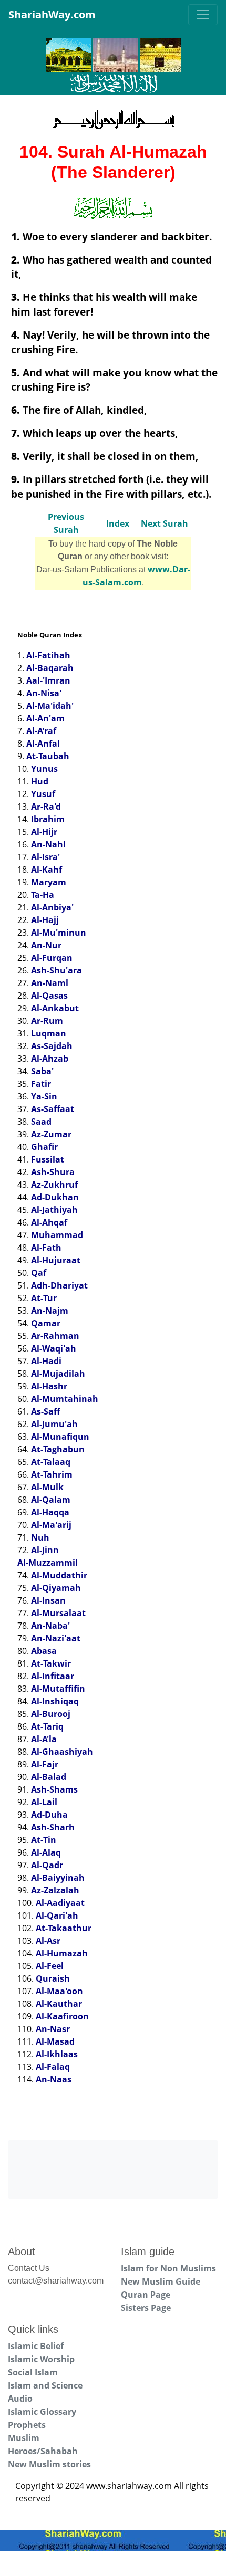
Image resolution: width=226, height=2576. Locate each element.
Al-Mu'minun (59, 933)
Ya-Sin (44, 1096)
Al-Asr (48, 1941)
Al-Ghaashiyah (62, 1752)
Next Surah (165, 523)
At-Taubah (48, 756)
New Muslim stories (49, 2464)
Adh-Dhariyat (59, 1285)
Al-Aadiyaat (60, 1903)
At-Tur (44, 1298)
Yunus (44, 769)
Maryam (49, 882)
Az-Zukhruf (54, 1185)
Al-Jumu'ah (54, 1424)
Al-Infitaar (53, 1676)
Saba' (42, 1071)
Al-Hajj (45, 920)
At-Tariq (47, 1726)
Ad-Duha (49, 1815)
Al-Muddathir (59, 1575)
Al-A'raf (41, 731)
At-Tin (44, 1840)
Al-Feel (50, 1966)
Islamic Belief (36, 2346)
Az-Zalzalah (55, 1890)
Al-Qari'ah (57, 1915)
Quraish (53, 1978)
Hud (40, 781)
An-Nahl (48, 844)
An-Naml (50, 983)
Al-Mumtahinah (65, 1399)
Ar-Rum (47, 1021)
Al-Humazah (62, 1953)
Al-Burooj (51, 1714)
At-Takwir (51, 1663)
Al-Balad (49, 1777)
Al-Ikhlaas (57, 2054)
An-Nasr (53, 2029)
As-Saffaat (53, 1109)
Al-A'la (44, 1739)
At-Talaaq (51, 1462)
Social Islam (33, 2372)
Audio (20, 2399)
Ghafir (44, 1147)
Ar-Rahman (55, 1336)
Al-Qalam (51, 1500)
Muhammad (57, 1235)
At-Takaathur (64, 1928)
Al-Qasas (49, 996)
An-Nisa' (44, 693)
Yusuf (43, 794)
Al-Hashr (49, 1386)
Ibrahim (48, 819)
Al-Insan (48, 1600)
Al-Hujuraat (56, 1260)
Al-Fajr (45, 1764)
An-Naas (54, 2079)
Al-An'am (45, 718)
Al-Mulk (47, 1487)
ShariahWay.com (52, 14)
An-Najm (50, 1311)
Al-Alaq (46, 1852)
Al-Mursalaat (58, 1613)
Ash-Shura (53, 1172)
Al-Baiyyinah (58, 1878)
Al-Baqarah (50, 668)
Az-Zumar (51, 1134)
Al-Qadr (47, 1865)
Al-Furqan (52, 958)
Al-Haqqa (50, 1512)
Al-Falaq (53, 2067)
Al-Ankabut (55, 1008)
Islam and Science (45, 2385)
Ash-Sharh (53, 1827)
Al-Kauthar (59, 2004)
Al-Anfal (43, 744)
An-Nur (46, 945)
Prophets (27, 2425)
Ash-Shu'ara (56, 970)
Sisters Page (146, 2308)
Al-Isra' (45, 857)
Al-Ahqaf (49, 1222)
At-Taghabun (58, 1449)
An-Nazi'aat (56, 1638)
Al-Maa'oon (59, 1991)
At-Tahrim (52, 1474)
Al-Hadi (46, 1361)
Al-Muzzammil (48, 1563)
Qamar (46, 1323)
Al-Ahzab (50, 1059)
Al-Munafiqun (60, 1437)
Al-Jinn (45, 1550)
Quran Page (146, 2295)
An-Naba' (50, 1626)
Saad (41, 1122)
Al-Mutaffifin (58, 1689)
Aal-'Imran (48, 680)
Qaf (39, 1273)
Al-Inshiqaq (55, 1701)
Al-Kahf (47, 870)
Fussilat (48, 1159)
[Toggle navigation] (203, 15)
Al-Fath (46, 1248)
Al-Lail (44, 1802)
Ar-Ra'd (46, 807)
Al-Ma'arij (51, 1525)
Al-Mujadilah (58, 1374)
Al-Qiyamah (56, 1588)
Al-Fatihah (48, 655)
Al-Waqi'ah (54, 1348)
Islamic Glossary (42, 2412)
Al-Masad (55, 2041)
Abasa (44, 1651)
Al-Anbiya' (52, 907)
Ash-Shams (54, 1789)
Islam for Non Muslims (168, 2268)
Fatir (41, 1084)
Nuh (40, 1537)
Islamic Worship (41, 2359)
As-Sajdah (52, 1046)
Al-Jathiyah (54, 1210)
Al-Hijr (44, 832)
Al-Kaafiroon (62, 2016)
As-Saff (45, 1411)
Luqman (49, 1033)
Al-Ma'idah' (50, 706)
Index (118, 523)
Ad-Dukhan (55, 1197)
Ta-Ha (43, 895)
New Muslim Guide (161, 2281)
